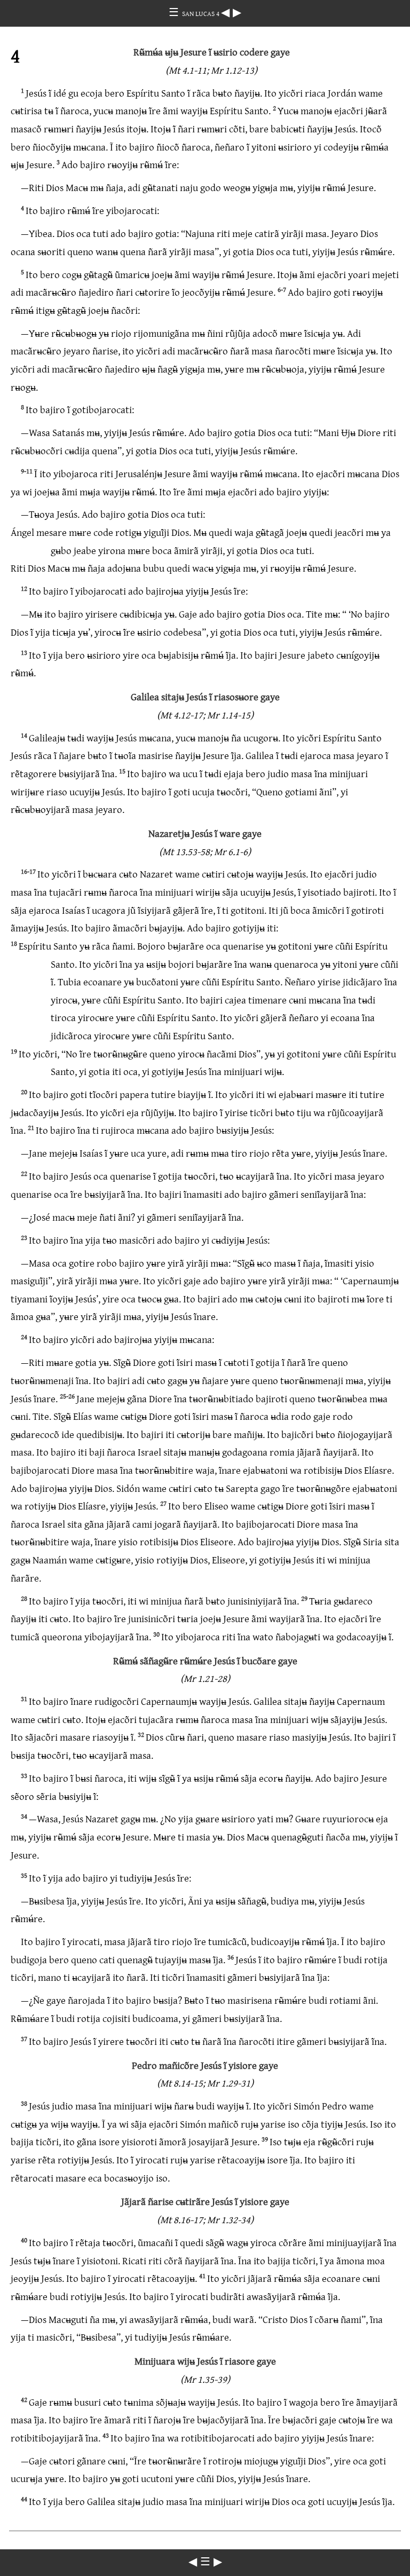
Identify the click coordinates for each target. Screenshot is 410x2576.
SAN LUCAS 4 (202, 13)
